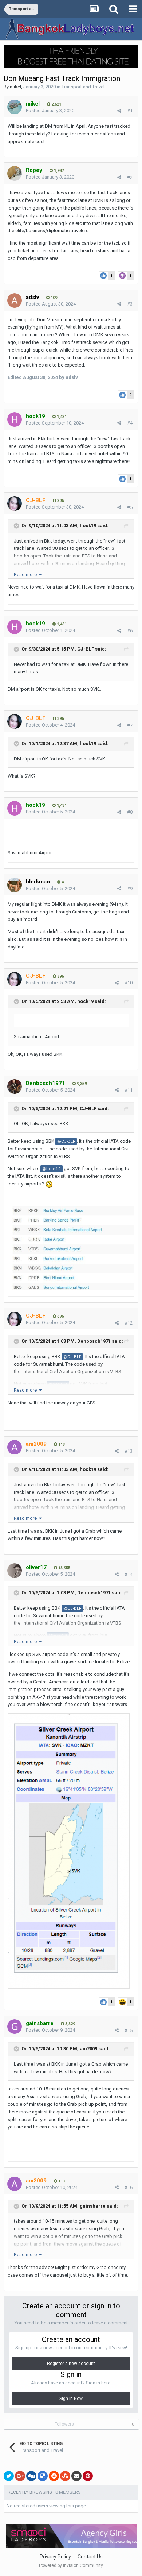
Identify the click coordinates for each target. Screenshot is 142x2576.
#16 (129, 2187)
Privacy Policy (55, 2557)
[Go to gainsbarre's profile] (15, 2027)
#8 (130, 812)
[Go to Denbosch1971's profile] (15, 1086)
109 (53, 298)
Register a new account (71, 2364)
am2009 (88, 2049)
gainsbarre (93, 2206)
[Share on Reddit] (54, 2476)
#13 (129, 1451)
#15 (129, 2030)
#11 (129, 1090)
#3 (130, 304)
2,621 (56, 104)
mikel (15, 87)
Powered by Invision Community (71, 2565)
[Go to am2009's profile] (15, 1447)
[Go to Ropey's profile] (15, 173)
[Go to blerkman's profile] (15, 885)
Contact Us (90, 2557)
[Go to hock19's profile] (15, 419)
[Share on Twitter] (9, 2476)
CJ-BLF (86, 649)
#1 (130, 111)
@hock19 (52, 1169)
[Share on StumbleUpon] (65, 2476)
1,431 (61, 417)
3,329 (70, 2024)
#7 (130, 725)
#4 (130, 423)
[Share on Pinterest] (88, 2476)
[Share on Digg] (31, 2476)
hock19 (88, 526)
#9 (130, 888)
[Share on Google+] (20, 2476)
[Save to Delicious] (43, 2476)
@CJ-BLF (66, 1141)
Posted (50, 110)
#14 (129, 1574)
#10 (129, 983)
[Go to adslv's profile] (15, 300)
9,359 (81, 1084)
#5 (130, 507)
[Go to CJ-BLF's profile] (15, 503)
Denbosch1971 (94, 1341)
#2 (130, 177)
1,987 (58, 171)
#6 (130, 631)
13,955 (64, 1568)
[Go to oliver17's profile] (15, 1571)
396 (60, 501)
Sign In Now (71, 2399)
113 (61, 1444)
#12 (129, 1323)
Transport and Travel (83, 87)
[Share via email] (76, 2476)
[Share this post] (119, 111)
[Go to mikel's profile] (15, 107)
